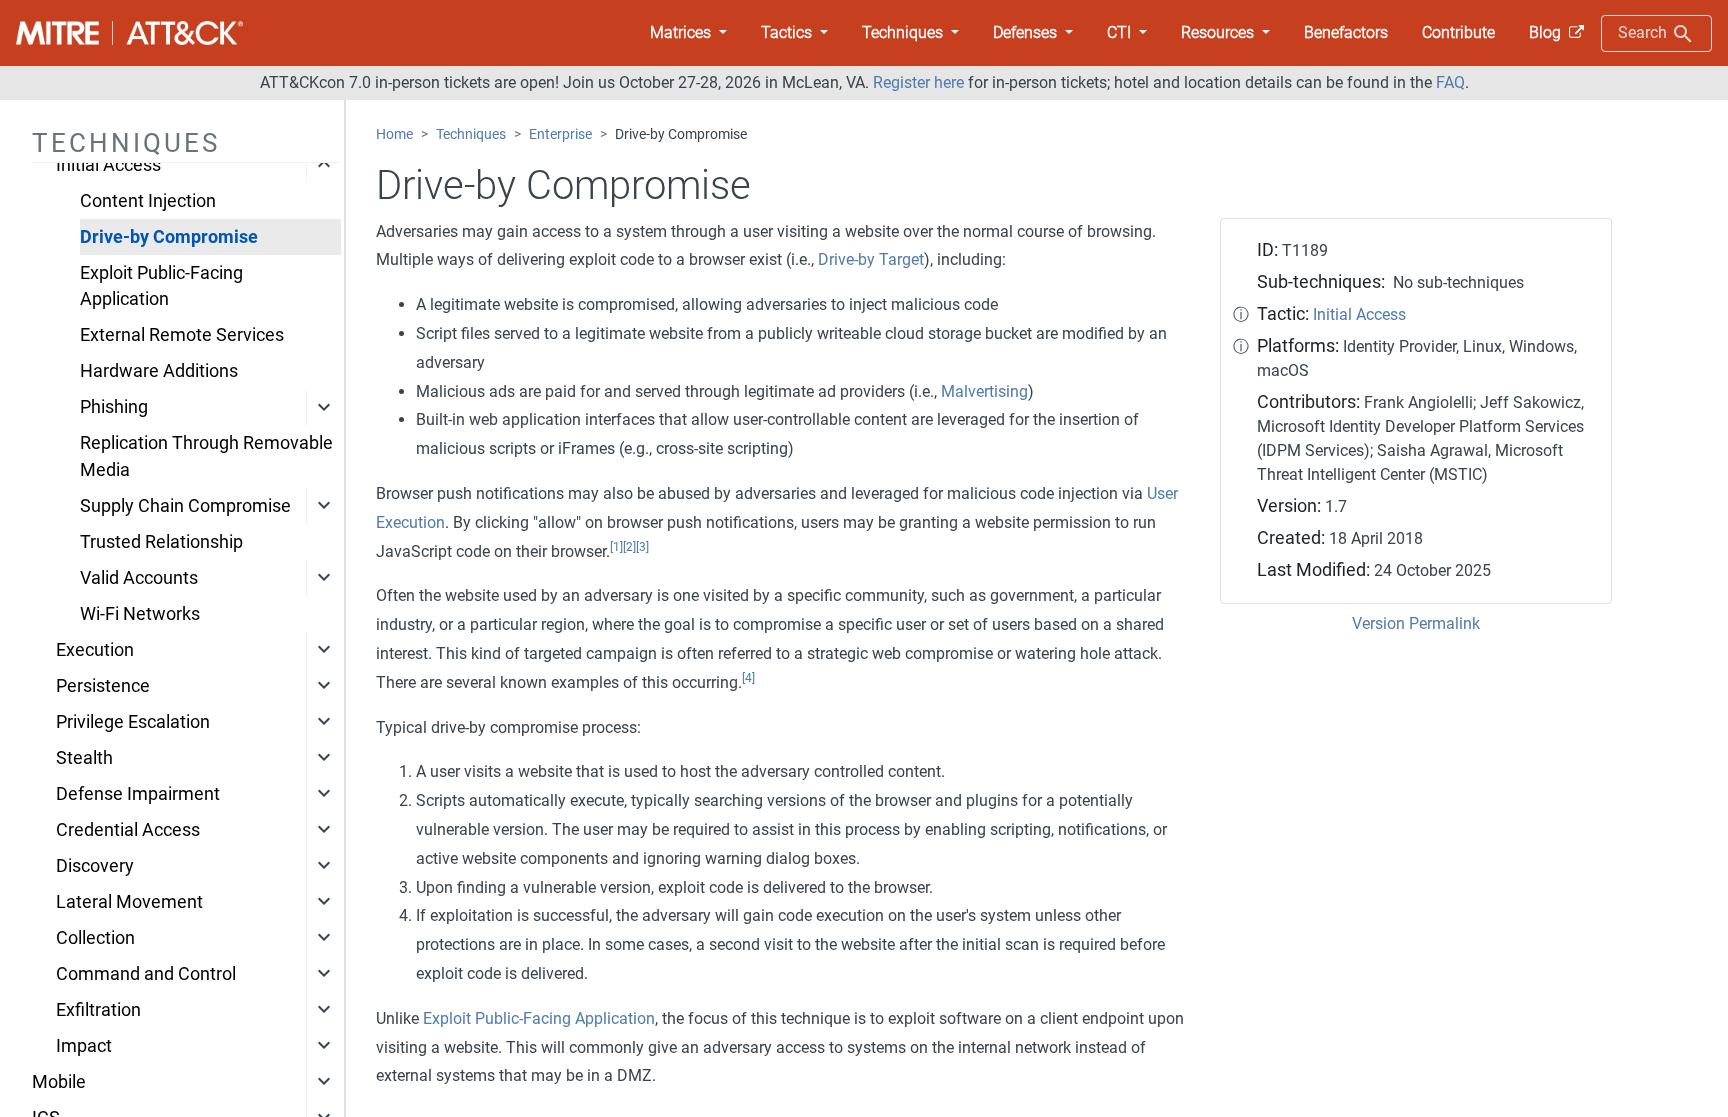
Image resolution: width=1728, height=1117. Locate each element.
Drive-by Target (871, 259)
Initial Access (108, 165)
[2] (629, 547)
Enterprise (560, 134)
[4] (748, 678)
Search (1644, 32)
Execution (95, 650)
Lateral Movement (129, 902)
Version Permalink (1416, 623)
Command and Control (146, 974)
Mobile (59, 1082)
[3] (642, 547)
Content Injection (148, 201)
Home (394, 134)
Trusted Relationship (161, 542)
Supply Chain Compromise (185, 506)
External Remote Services (182, 335)
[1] (616, 547)
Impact (84, 1046)
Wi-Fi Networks (140, 614)
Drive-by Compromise (169, 237)
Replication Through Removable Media (206, 456)
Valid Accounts (139, 578)
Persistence (103, 686)
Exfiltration (98, 1010)
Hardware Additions (159, 371)
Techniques (471, 134)
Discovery (95, 866)
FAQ (1450, 82)
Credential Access (128, 830)
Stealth (84, 758)
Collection (95, 938)
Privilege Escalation (133, 722)
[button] (688, 33)
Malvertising (984, 391)
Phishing (114, 407)
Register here (918, 82)
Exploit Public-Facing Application (161, 286)
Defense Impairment (138, 794)
